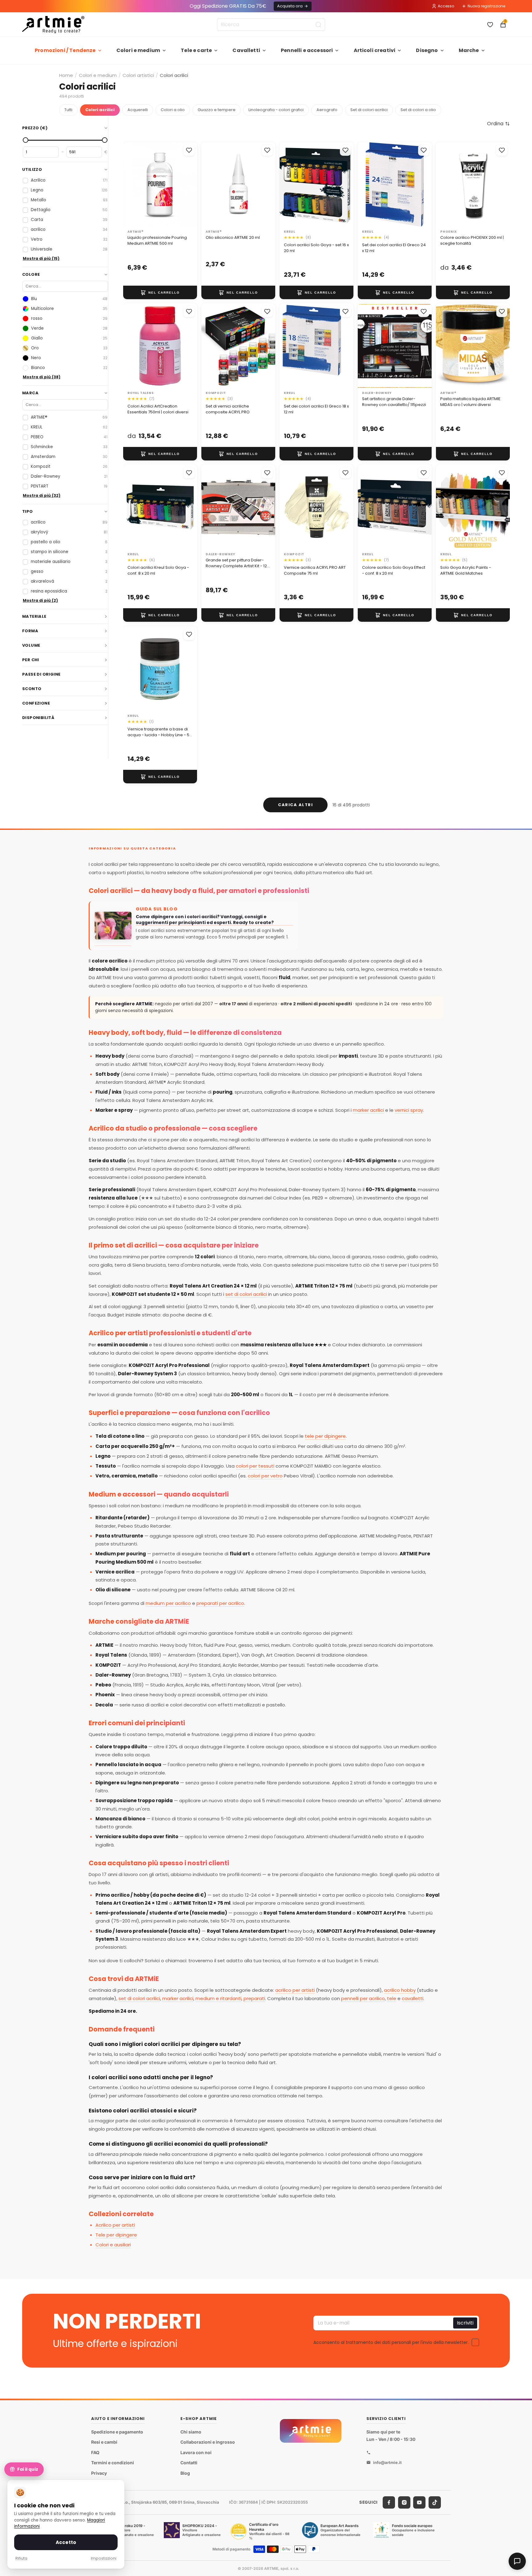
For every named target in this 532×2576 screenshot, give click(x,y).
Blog (185, 2473)
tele (392, 1998)
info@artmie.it (387, 2462)
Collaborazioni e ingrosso (208, 2442)
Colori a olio (173, 110)
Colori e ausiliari (113, 2245)
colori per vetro (265, 1476)
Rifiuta (21, 2558)
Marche (469, 50)
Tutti (68, 110)
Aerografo (327, 110)
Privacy (99, 2473)
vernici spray (409, 1110)
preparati (254, 1998)
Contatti (189, 2463)
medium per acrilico (168, 1603)
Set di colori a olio (418, 110)
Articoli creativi (375, 50)
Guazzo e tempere (217, 110)
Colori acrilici (100, 110)
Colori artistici (138, 75)
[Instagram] (404, 2502)
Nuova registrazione (486, 6)
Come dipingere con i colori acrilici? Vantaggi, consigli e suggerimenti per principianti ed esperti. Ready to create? (205, 920)
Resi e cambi (104, 2442)
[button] (498, 124)
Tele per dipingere (116, 2235)
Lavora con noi (196, 2452)
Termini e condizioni (113, 2463)
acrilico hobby (400, 1990)
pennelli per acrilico (363, 1998)
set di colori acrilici (246, 1294)
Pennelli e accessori (307, 50)
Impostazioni (104, 2558)
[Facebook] (389, 2502)
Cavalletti (246, 50)
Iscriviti (465, 2323)
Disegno (427, 50)
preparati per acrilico (220, 1603)
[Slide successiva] (190, 346)
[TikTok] (435, 2502)
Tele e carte (196, 50)
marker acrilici (368, 1110)
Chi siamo (191, 2431)
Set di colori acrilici (369, 110)
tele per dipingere (325, 1436)
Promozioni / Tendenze (65, 50)
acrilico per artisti (295, 1990)
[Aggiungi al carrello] (160, 292)
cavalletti (413, 1998)
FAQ (95, 2452)
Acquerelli (138, 110)
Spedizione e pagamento (117, 2431)
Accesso (446, 6)
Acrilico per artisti (115, 2225)
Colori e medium (138, 50)
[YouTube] (419, 2502)
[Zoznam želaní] (490, 25)
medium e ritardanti (218, 1998)
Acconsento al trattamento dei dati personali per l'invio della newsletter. (391, 2342)
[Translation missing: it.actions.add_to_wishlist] (189, 150)
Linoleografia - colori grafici (276, 110)
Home (66, 75)
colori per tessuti (255, 1466)
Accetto (66, 2542)
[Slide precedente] (130, 346)
